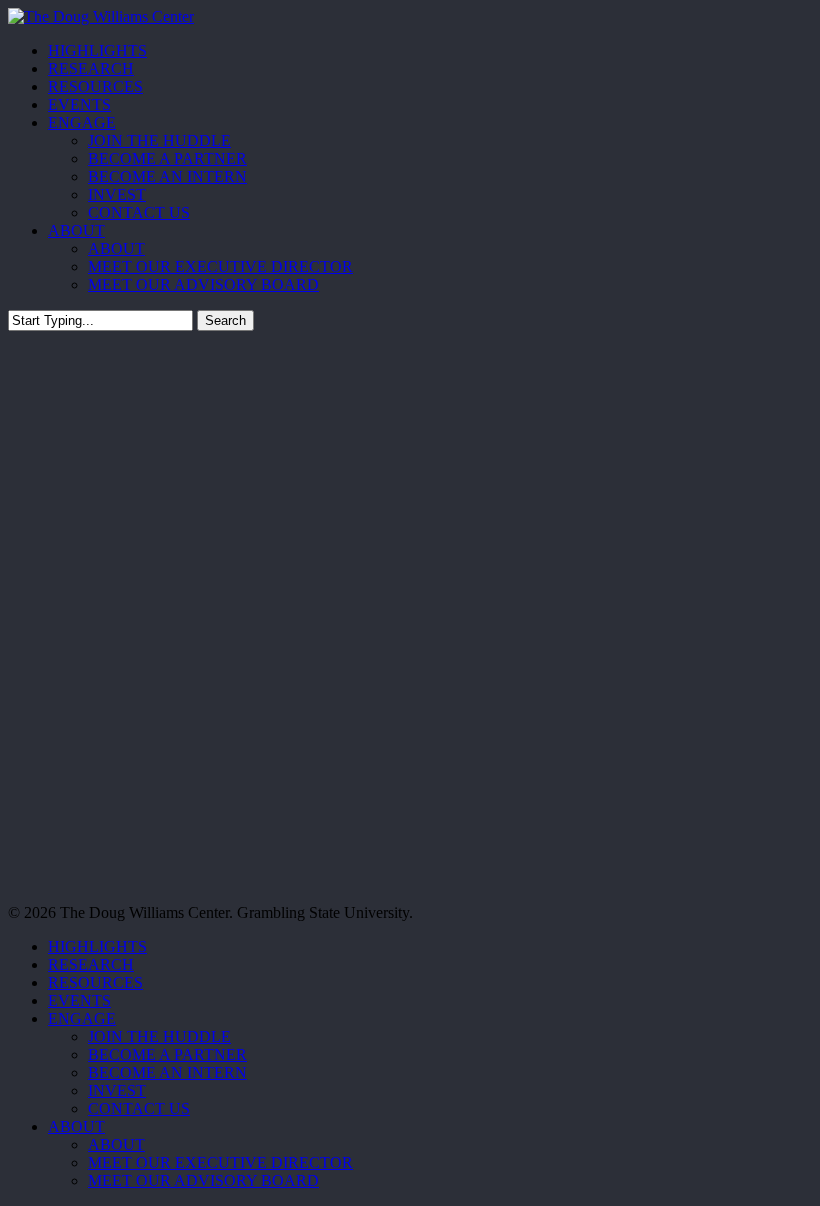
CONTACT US (139, 1108)
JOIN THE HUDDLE (159, 1036)
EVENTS (79, 1000)
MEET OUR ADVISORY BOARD (203, 1180)
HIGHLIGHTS (97, 946)
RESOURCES (95, 982)
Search (225, 320)
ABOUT (76, 1126)
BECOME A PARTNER (167, 1054)
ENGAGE (82, 1018)
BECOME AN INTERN (167, 1072)
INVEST (117, 1090)
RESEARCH (91, 964)
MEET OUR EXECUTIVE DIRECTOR (220, 1162)
